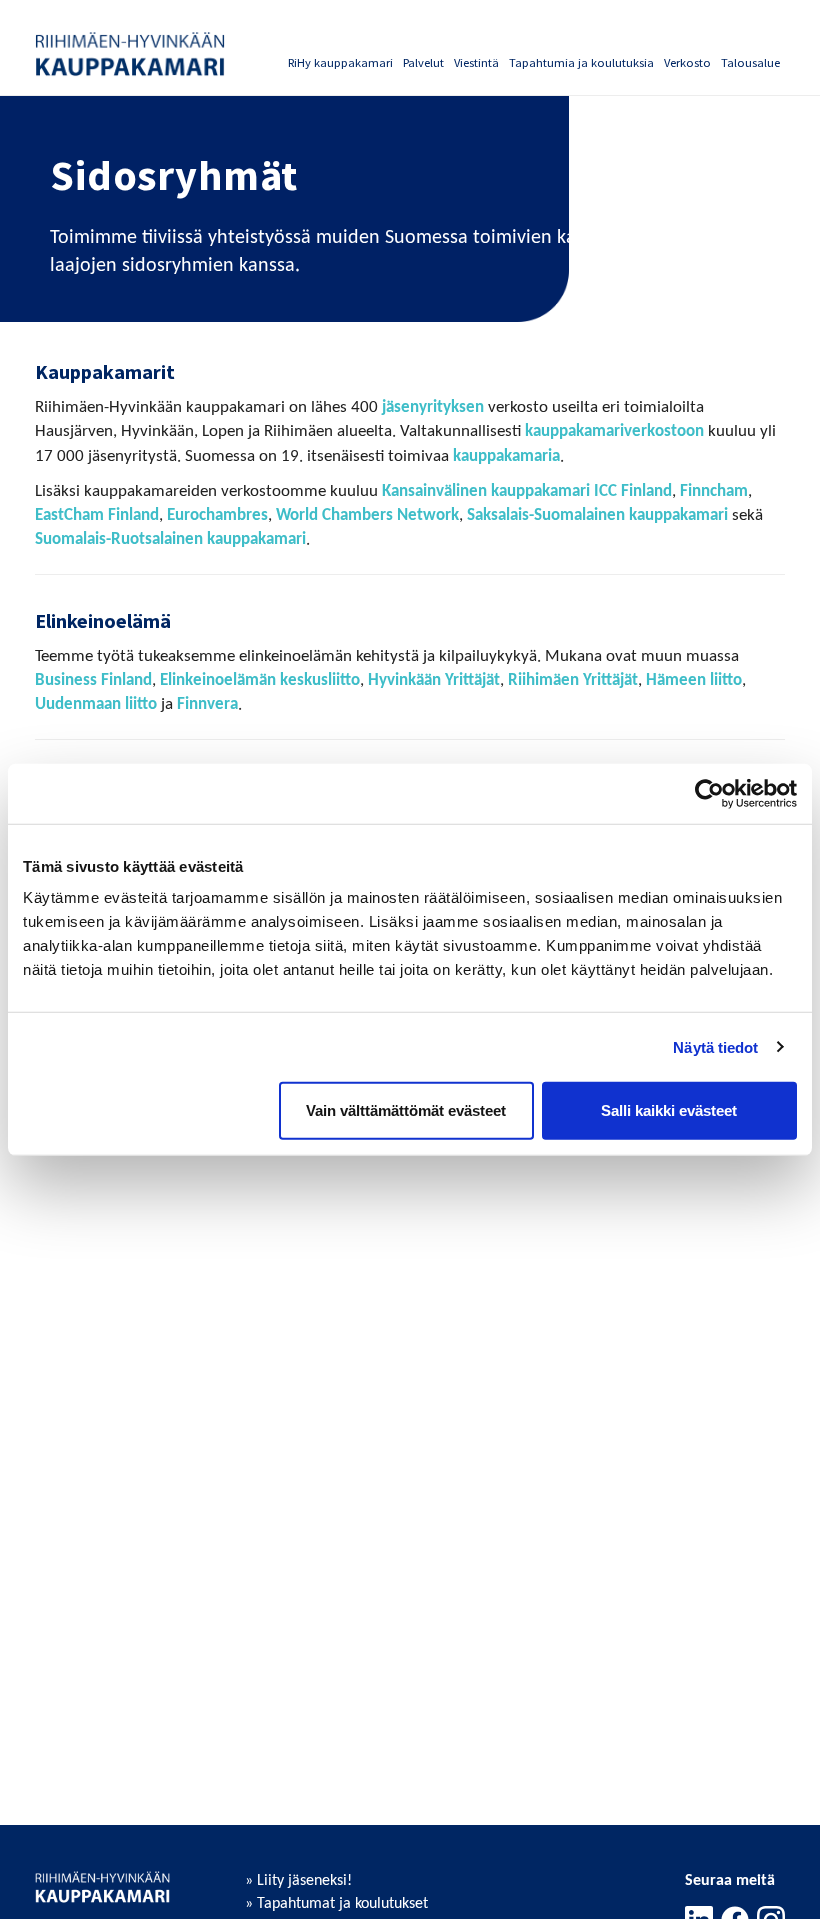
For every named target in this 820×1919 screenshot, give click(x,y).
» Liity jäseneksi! (298, 1881)
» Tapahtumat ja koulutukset (336, 1904)
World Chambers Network (367, 515)
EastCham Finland (97, 515)
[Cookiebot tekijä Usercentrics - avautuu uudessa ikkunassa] (709, 793)
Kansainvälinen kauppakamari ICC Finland (527, 491)
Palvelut (423, 62)
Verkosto (687, 62)
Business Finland (93, 680)
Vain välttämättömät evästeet (406, 1110)
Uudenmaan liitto (96, 704)
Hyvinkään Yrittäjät (434, 680)
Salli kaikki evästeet (669, 1110)
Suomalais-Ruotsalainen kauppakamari (170, 539)
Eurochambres (217, 515)
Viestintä (476, 62)
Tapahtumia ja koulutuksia (581, 62)
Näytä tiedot (715, 1046)
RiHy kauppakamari (340, 62)
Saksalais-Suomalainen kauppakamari (597, 515)
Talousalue (750, 62)
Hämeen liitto (694, 680)
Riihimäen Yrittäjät (573, 680)
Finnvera (207, 704)
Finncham (714, 491)
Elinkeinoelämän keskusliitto (260, 680)
